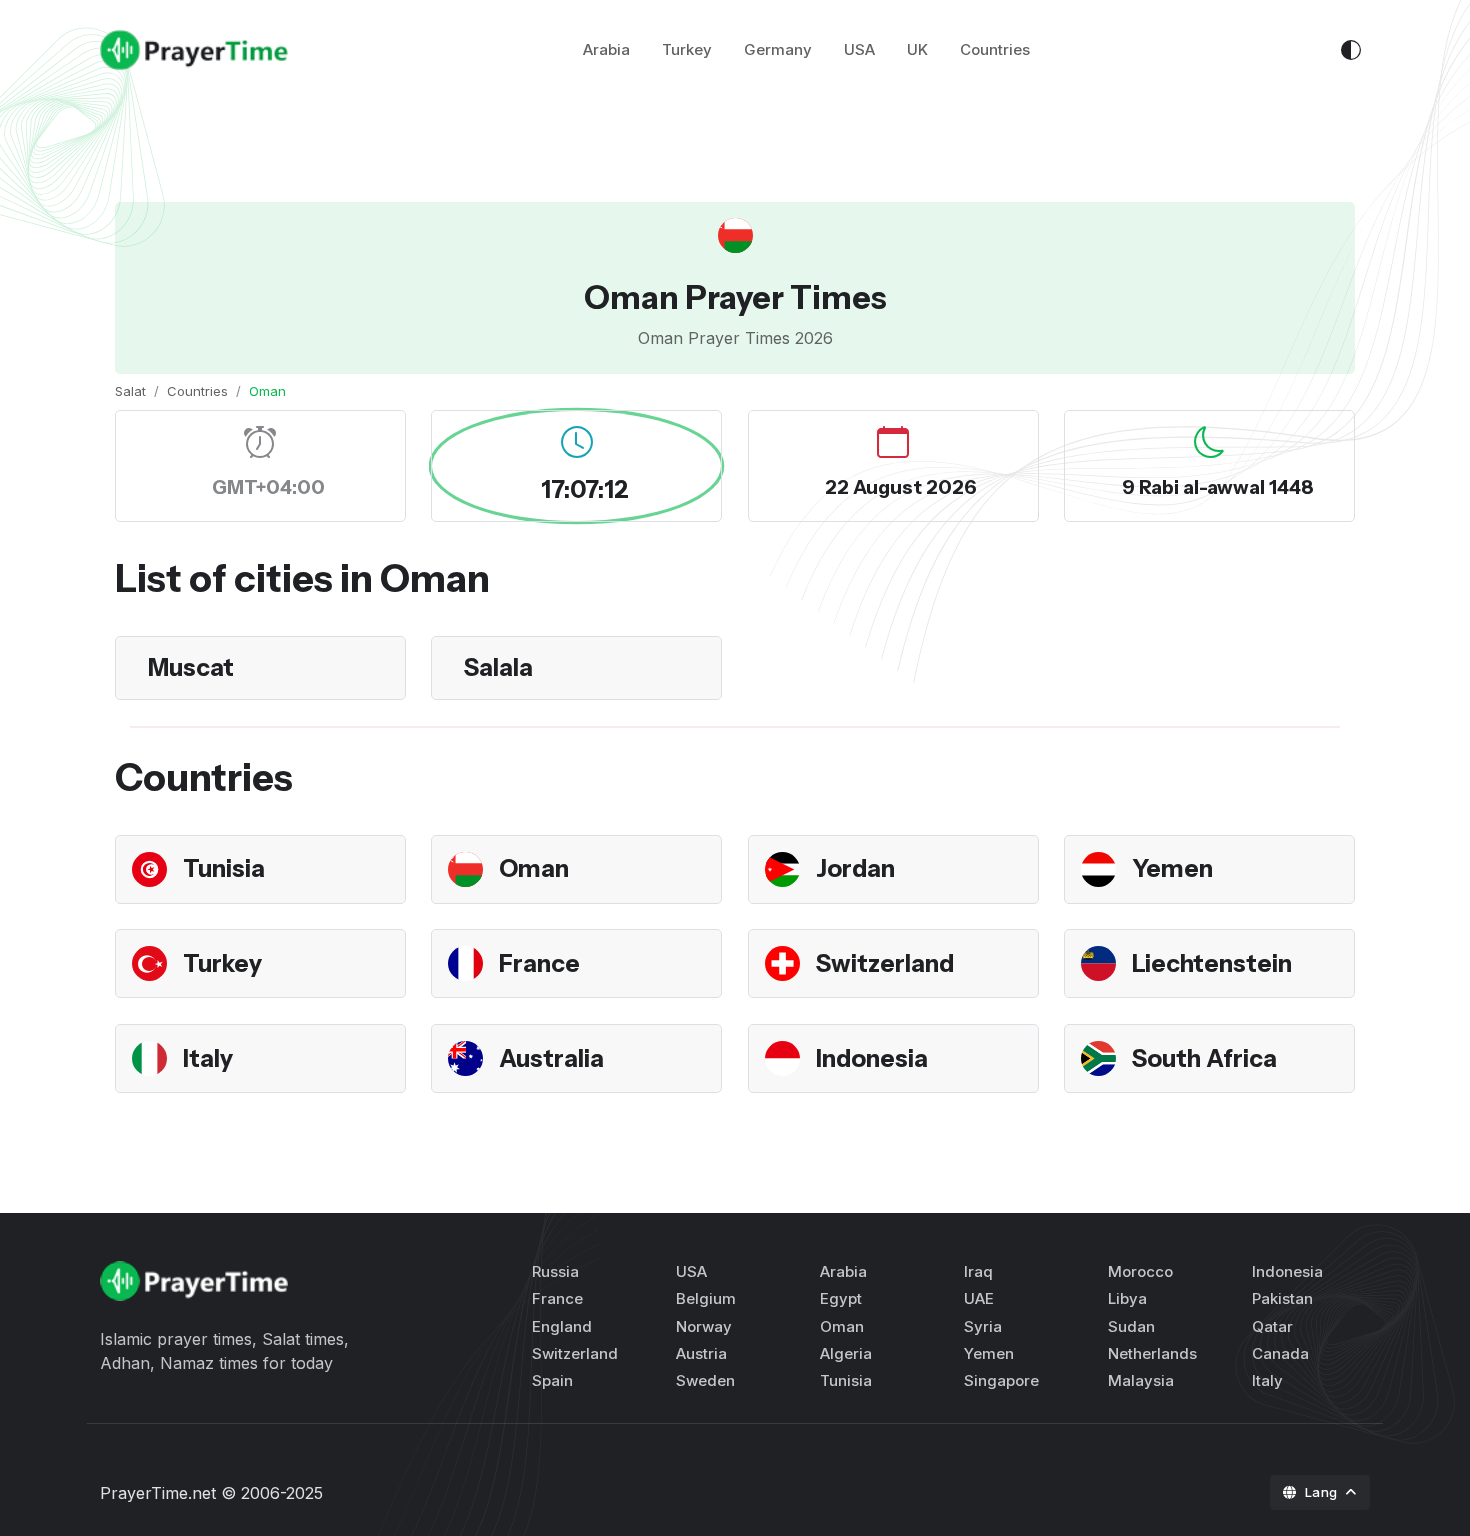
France (539, 963)
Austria (701, 1353)
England (562, 1326)
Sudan (1131, 1326)
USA (859, 49)
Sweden (705, 1380)
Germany (778, 49)
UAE (979, 1298)
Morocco (1140, 1271)
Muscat (191, 667)
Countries (995, 49)
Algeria (846, 1353)
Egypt (841, 1298)
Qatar (1272, 1326)
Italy (208, 1058)
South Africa (1204, 1058)
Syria (983, 1326)
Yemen (1172, 868)
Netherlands (1152, 1353)
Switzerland (885, 963)
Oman (534, 868)
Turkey (687, 49)
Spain (552, 1380)
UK (917, 49)
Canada (1280, 1353)
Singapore (1001, 1380)
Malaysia (1141, 1380)
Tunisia (224, 868)
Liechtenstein (1212, 963)
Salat (130, 391)
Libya (1127, 1298)
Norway (704, 1326)
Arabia (606, 49)
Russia (555, 1271)
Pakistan (1282, 1298)
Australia (551, 1058)
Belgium (706, 1298)
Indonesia (872, 1058)
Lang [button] (1323, 1492)
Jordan (855, 868)
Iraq (978, 1271)
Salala (498, 667)
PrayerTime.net (158, 1493)
